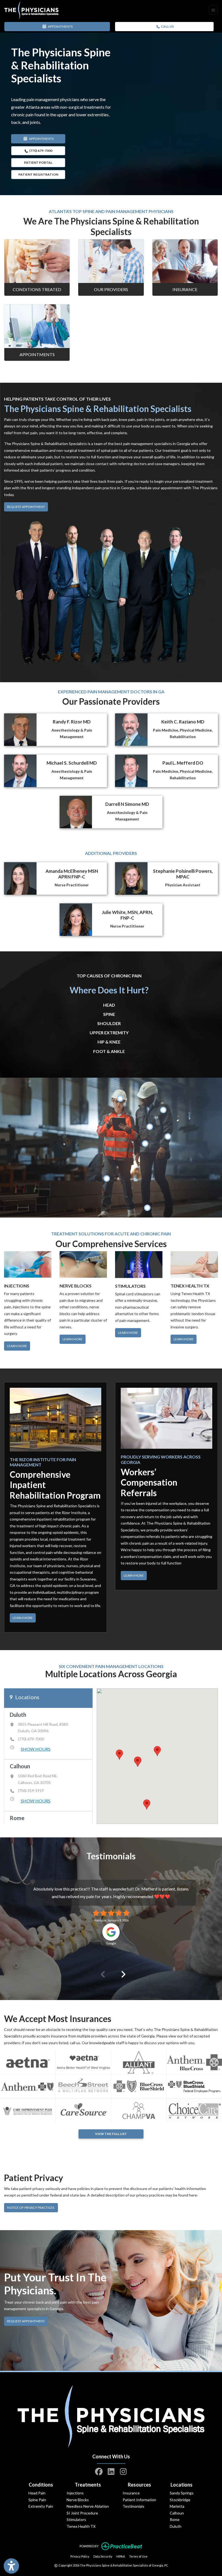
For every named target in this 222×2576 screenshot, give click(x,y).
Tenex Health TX (81, 2526)
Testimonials (133, 2506)
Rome (175, 2519)
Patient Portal (38, 162)
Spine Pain (37, 2500)
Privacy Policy (80, 2556)
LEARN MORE (23, 1618)
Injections (75, 2493)
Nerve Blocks (78, 2500)
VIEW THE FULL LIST (111, 2134)
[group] (48, 1734)
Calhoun (177, 2513)
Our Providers (111, 289)
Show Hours (36, 1749)
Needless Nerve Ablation (88, 2506)
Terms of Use (138, 2556)
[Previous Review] (101, 1975)
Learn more (73, 1339)
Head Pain (37, 2493)
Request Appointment (26, 507)
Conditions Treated (37, 289)
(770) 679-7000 (40, 151)
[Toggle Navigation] (213, 10)
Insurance (185, 289)
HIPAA (121, 2556)
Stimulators (76, 2519)
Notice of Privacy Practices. (32, 2207)
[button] (157, 1751)
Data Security (103, 2556)
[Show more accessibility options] (11, 2566)
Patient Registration (38, 174)
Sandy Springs (182, 2493)
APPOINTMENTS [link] (60, 26)
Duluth (176, 2526)
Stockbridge (180, 2500)
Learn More (17, 1346)
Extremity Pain (41, 2506)
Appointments (37, 354)
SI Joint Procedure (82, 2513)
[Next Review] (121, 1975)
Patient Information (139, 2500)
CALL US (167, 26)
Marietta (177, 2506)
